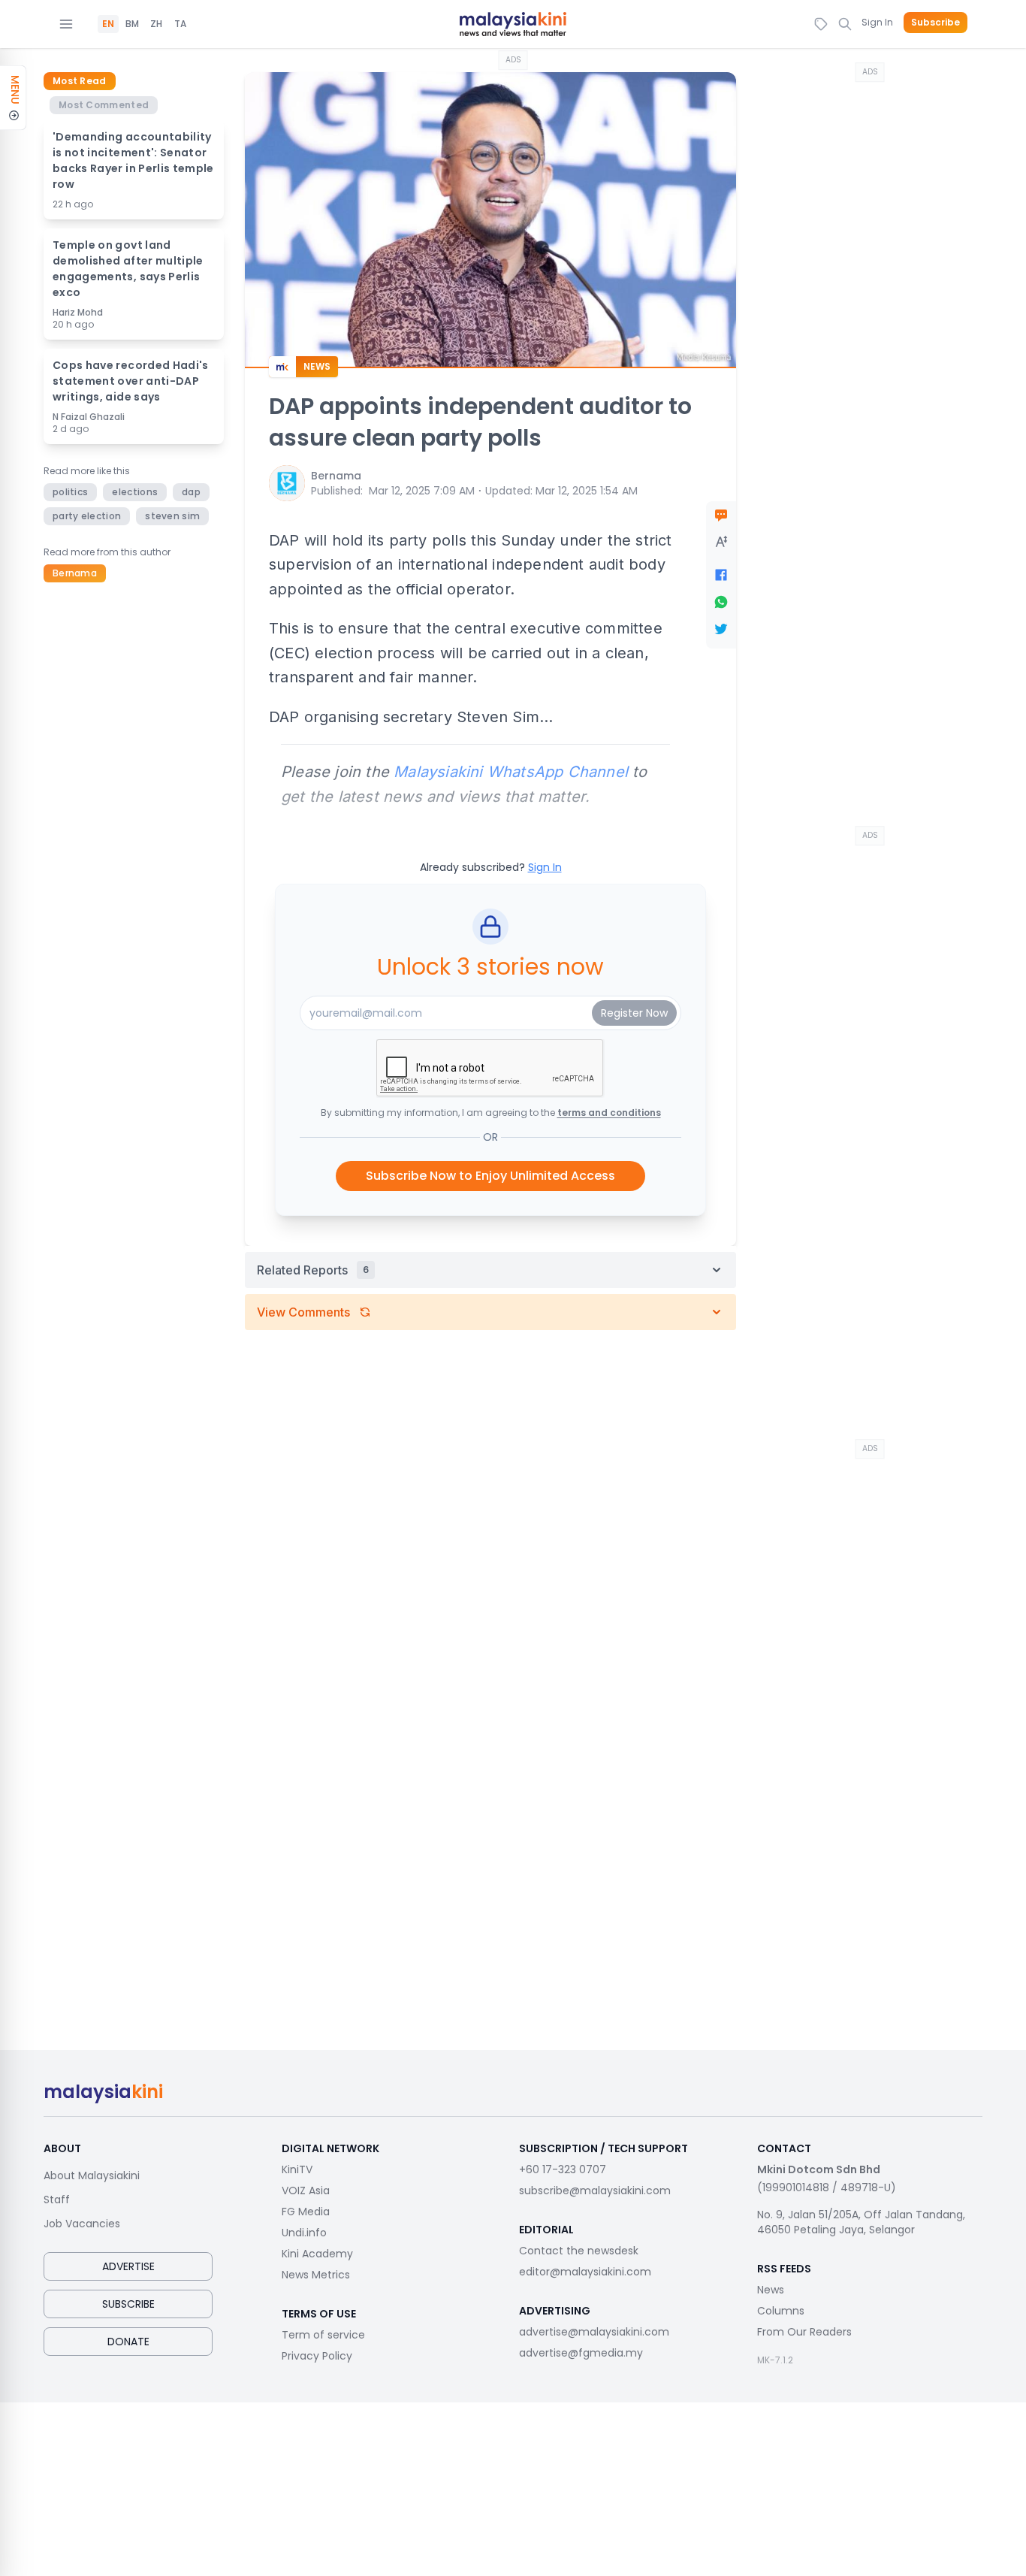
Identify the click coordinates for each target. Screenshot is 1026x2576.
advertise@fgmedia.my (581, 2353)
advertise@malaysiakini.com (594, 2332)
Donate (128, 2342)
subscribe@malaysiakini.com (595, 2191)
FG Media (306, 2212)
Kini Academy (317, 2254)
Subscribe (935, 23)
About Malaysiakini (92, 2175)
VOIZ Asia (306, 2191)
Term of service (323, 2335)
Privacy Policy (317, 2356)
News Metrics (316, 2275)
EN (108, 24)
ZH (156, 24)
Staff (57, 2200)
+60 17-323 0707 (563, 2169)
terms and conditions (609, 1113)
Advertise (128, 2266)
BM (132, 24)
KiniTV (297, 2169)
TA (180, 24)
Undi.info (304, 2233)
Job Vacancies (82, 2224)
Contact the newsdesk (579, 2251)
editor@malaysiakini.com (585, 2272)
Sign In (877, 22)
